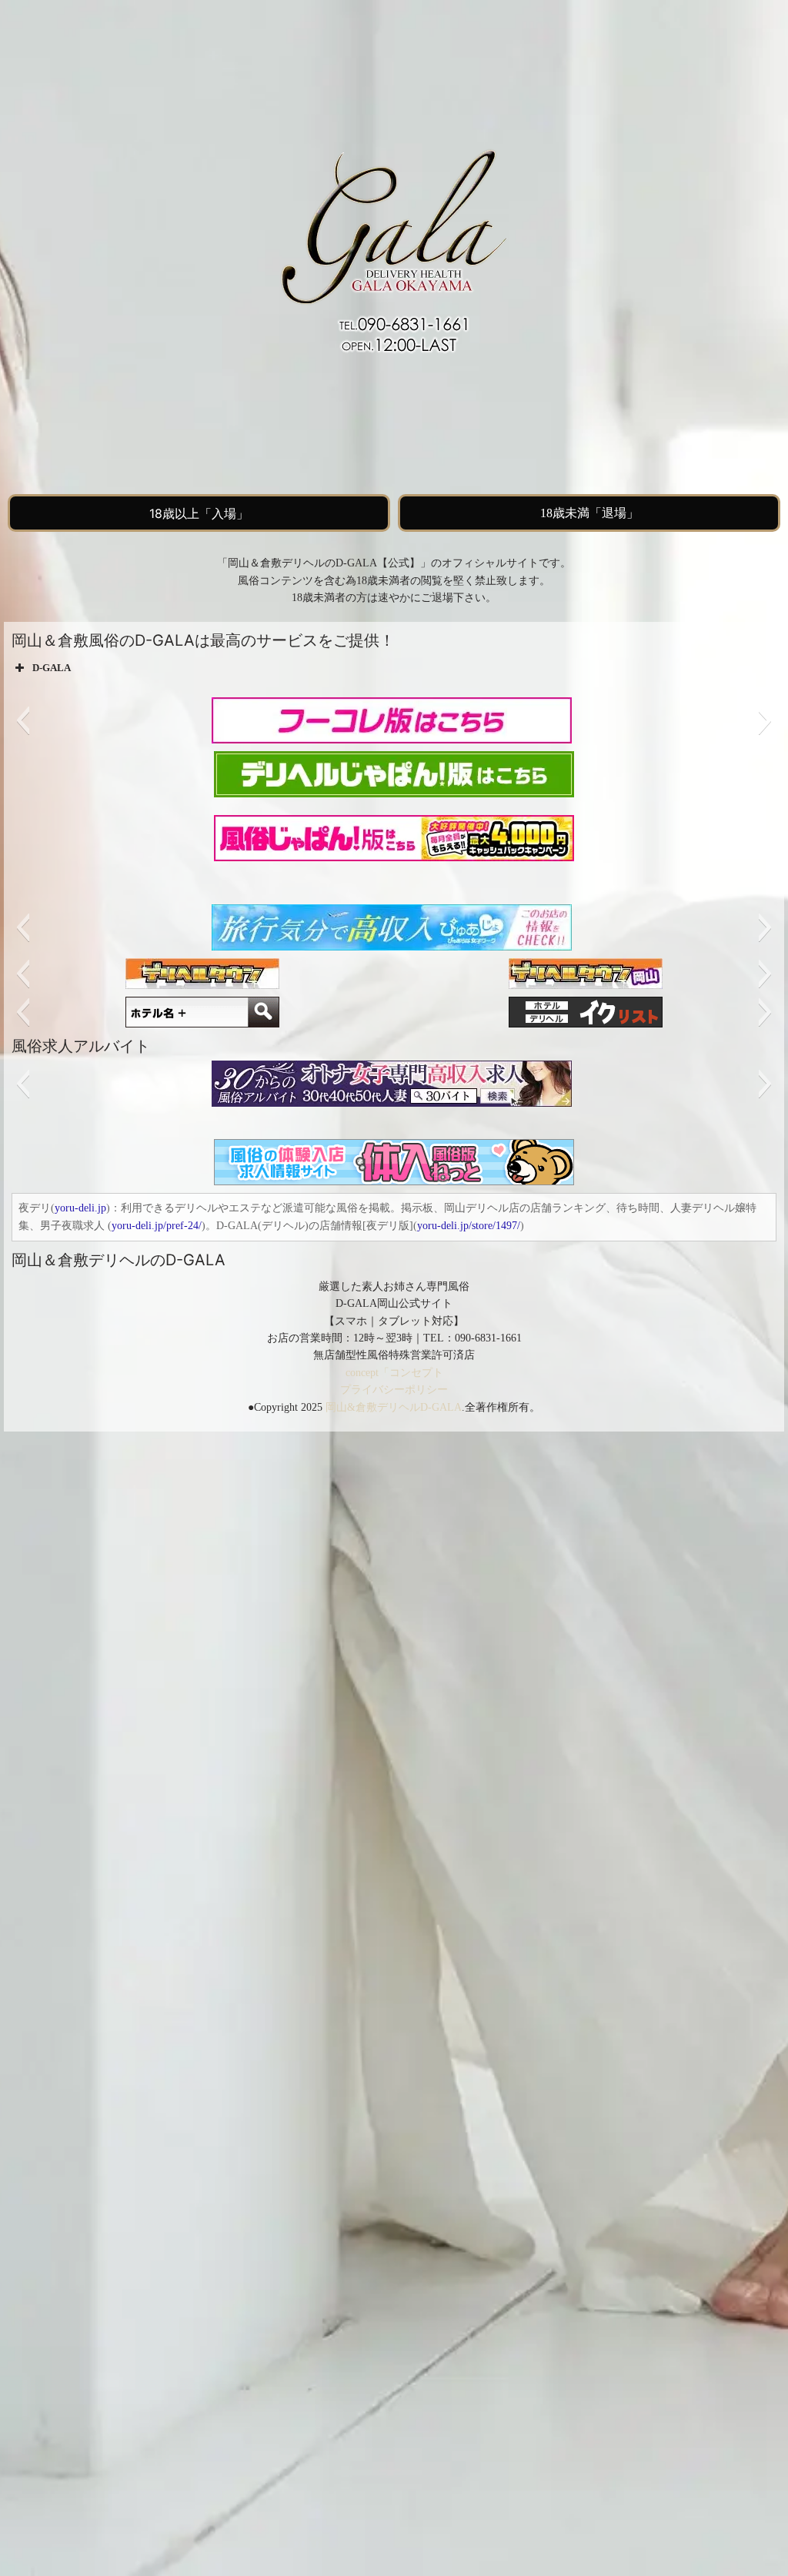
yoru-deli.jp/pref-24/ (157, 1226)
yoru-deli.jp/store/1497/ (469, 1226)
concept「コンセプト (394, 1373)
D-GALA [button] (52, 668)
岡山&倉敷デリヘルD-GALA (394, 1407)
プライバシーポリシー (394, 1390)
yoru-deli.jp (80, 1208)
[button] (23, 720)
